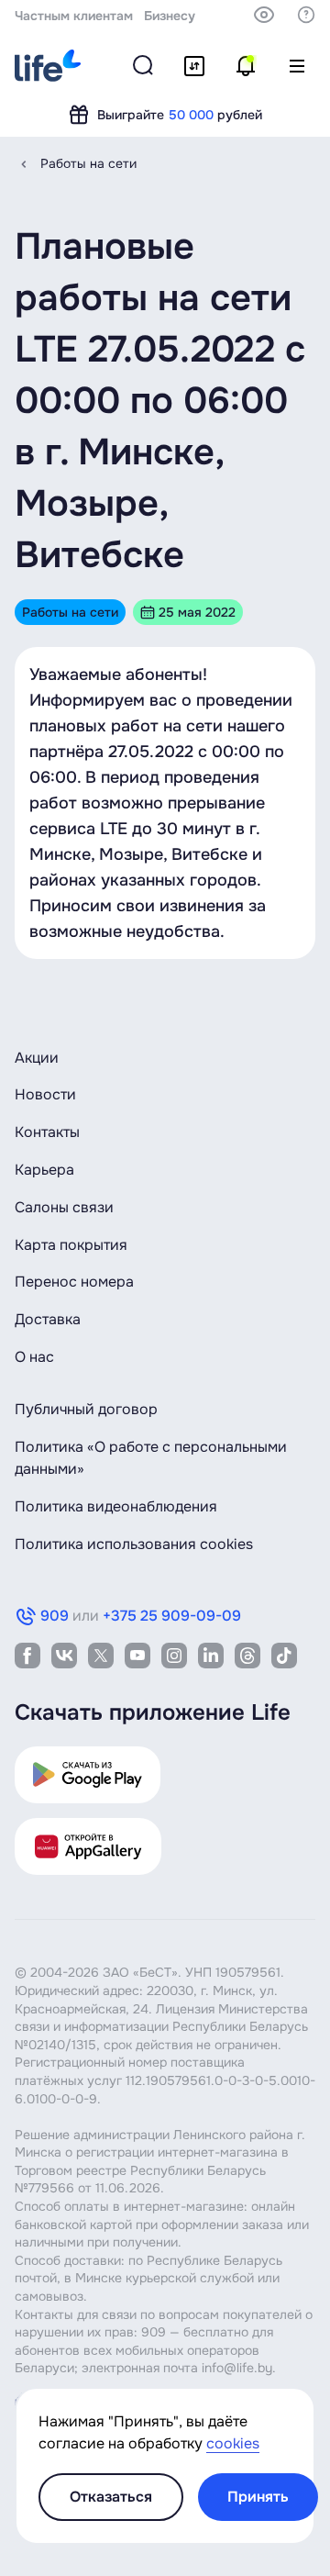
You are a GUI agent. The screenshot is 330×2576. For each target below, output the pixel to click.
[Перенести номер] (194, 66)
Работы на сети (88, 163)
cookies (233, 2443)
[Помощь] (306, 15)
